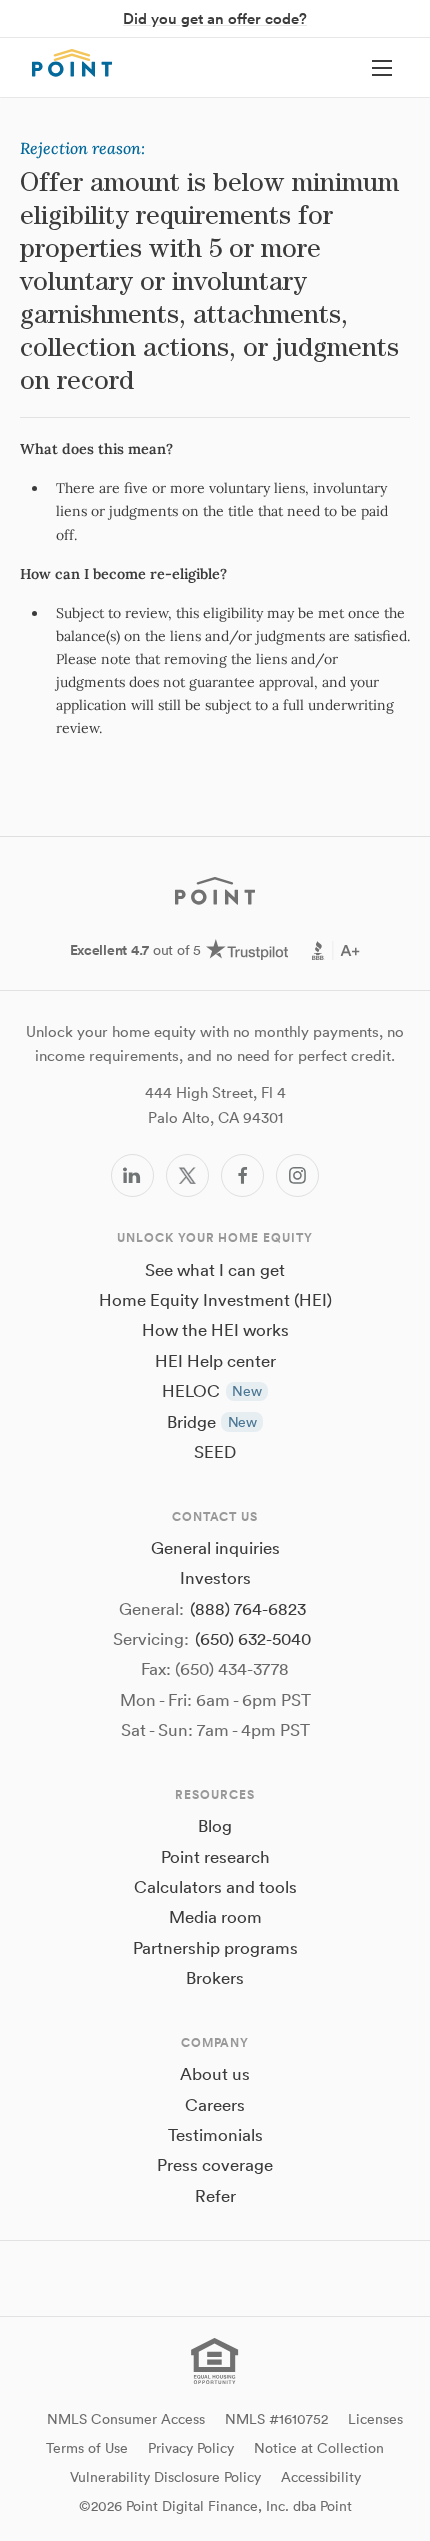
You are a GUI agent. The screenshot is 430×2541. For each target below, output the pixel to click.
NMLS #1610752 (276, 2419)
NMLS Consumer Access (126, 2419)
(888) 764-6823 (248, 1608)
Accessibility (321, 2477)
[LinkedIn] (132, 1175)
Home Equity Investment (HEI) (215, 1299)
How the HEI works (215, 1329)
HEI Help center (215, 1360)
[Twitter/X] (187, 1175)
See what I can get (215, 1269)
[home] (72, 63)
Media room (215, 1916)
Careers (215, 2104)
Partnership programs (215, 1947)
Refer (215, 2195)
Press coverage (215, 2164)
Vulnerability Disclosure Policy (165, 2477)
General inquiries (215, 1547)
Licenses (375, 2419)
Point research (215, 1856)
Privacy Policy (191, 2448)
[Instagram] (297, 1175)
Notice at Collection (319, 2448)
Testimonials (215, 2134)
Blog (215, 1825)
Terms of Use (87, 2448)
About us (215, 2073)
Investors (215, 1577)
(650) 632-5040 (253, 1638)
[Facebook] (242, 1175)
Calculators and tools (215, 1886)
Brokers (215, 1977)
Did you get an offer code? (215, 18)
